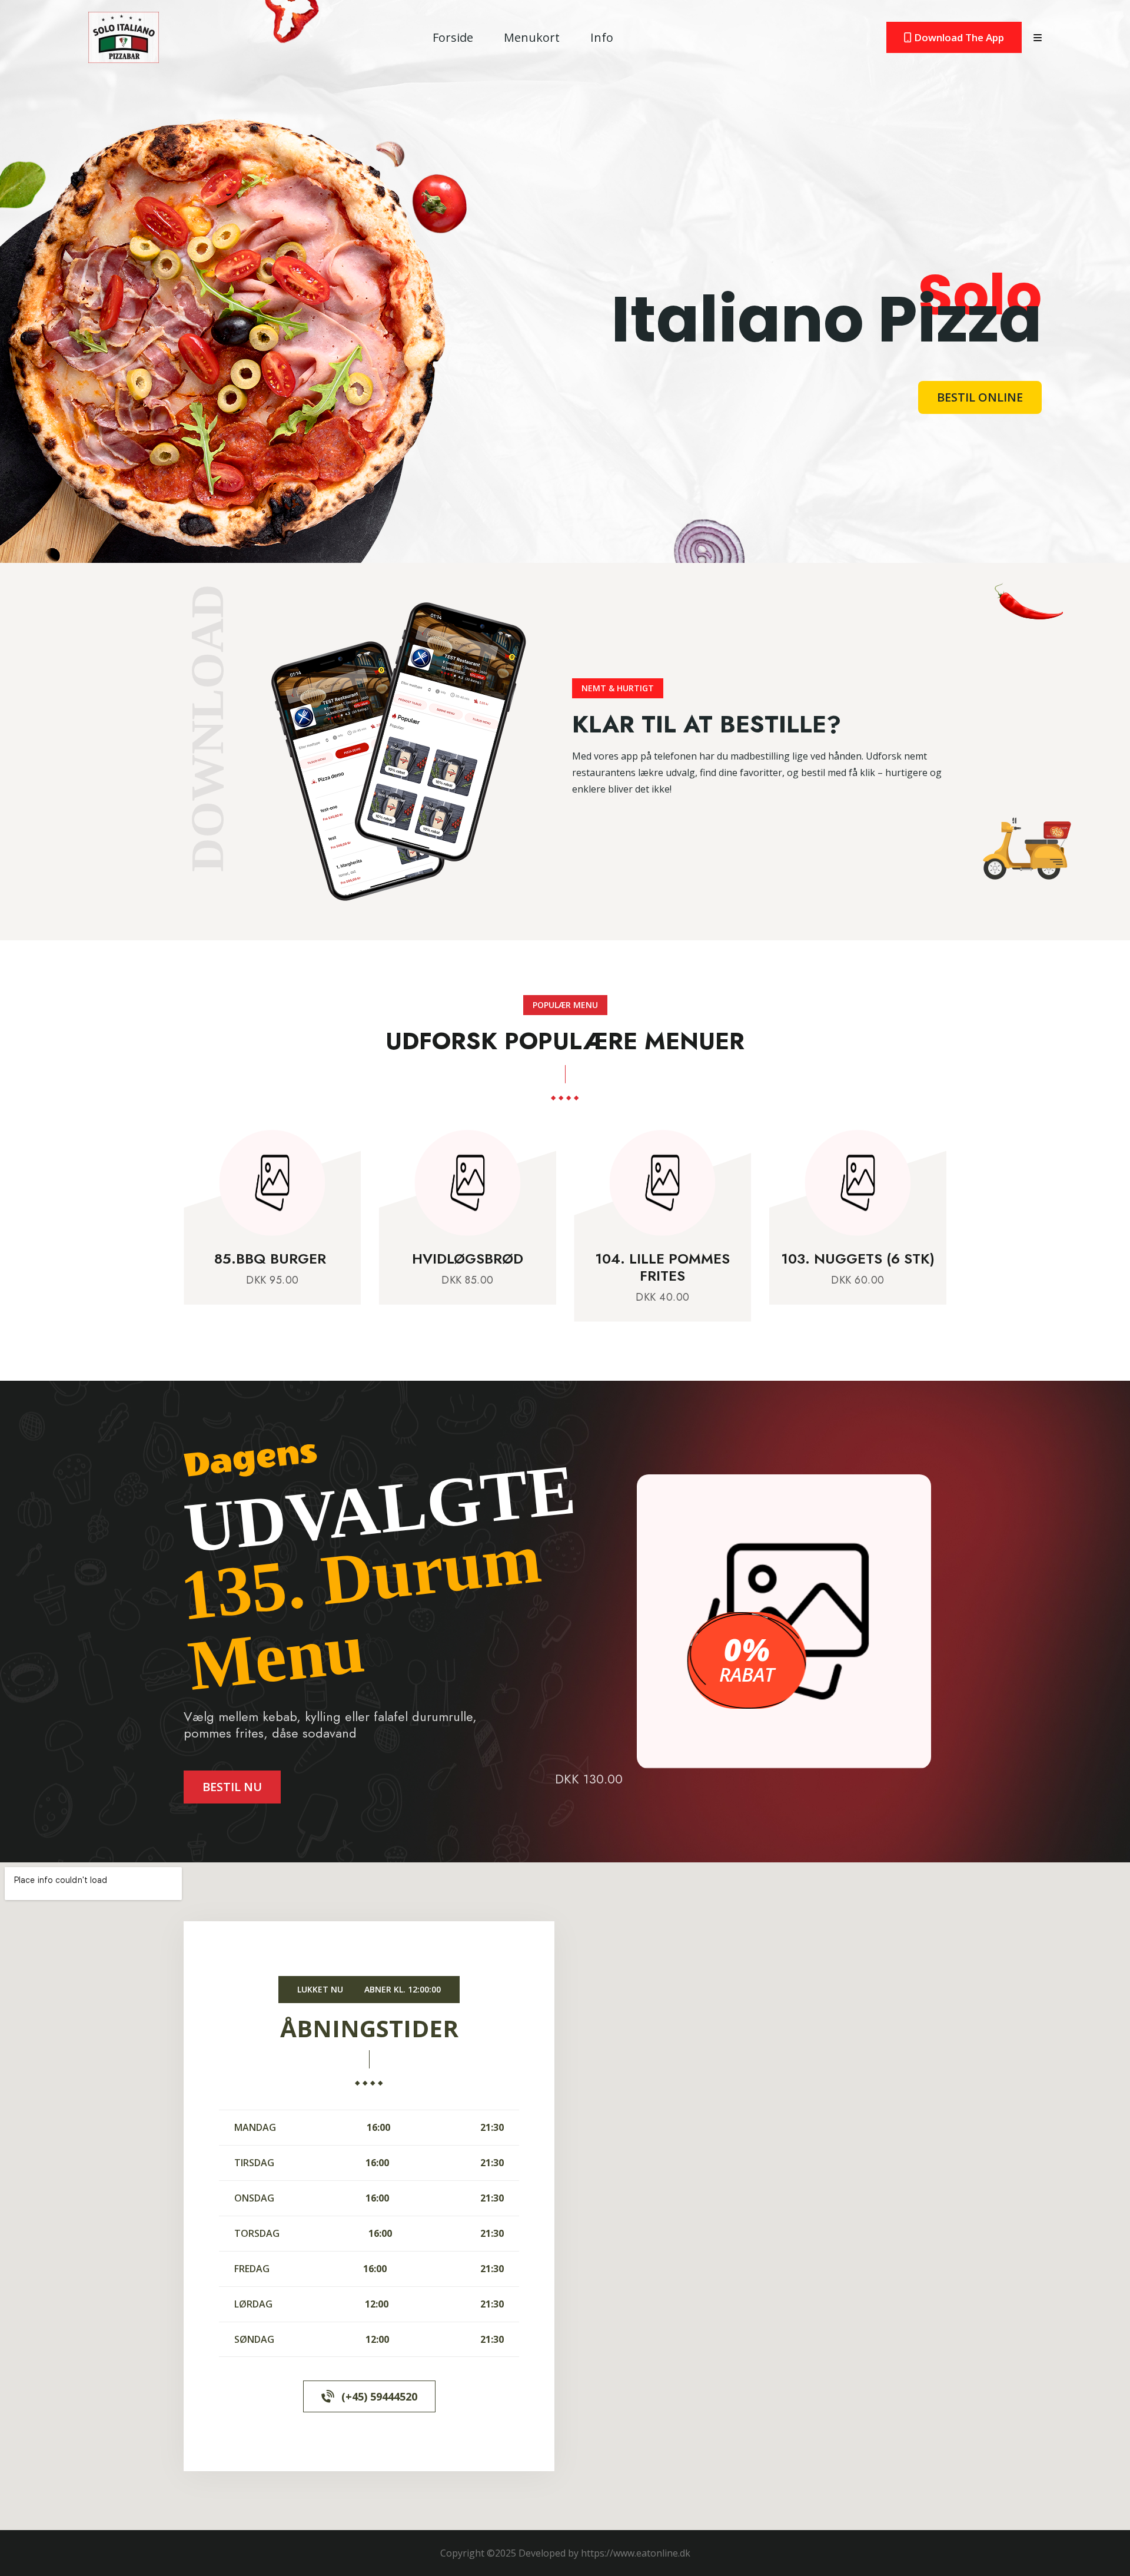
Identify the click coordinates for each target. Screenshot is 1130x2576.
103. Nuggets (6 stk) (741, 1259)
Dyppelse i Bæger (936, 1259)
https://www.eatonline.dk (636, 2553)
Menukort (532, 37)
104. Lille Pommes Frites (546, 1267)
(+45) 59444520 (379, 2396)
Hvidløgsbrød (350, 1259)
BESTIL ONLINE (980, 397)
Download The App (958, 37)
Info (602, 37)
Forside (453, 37)
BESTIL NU (232, 1787)
